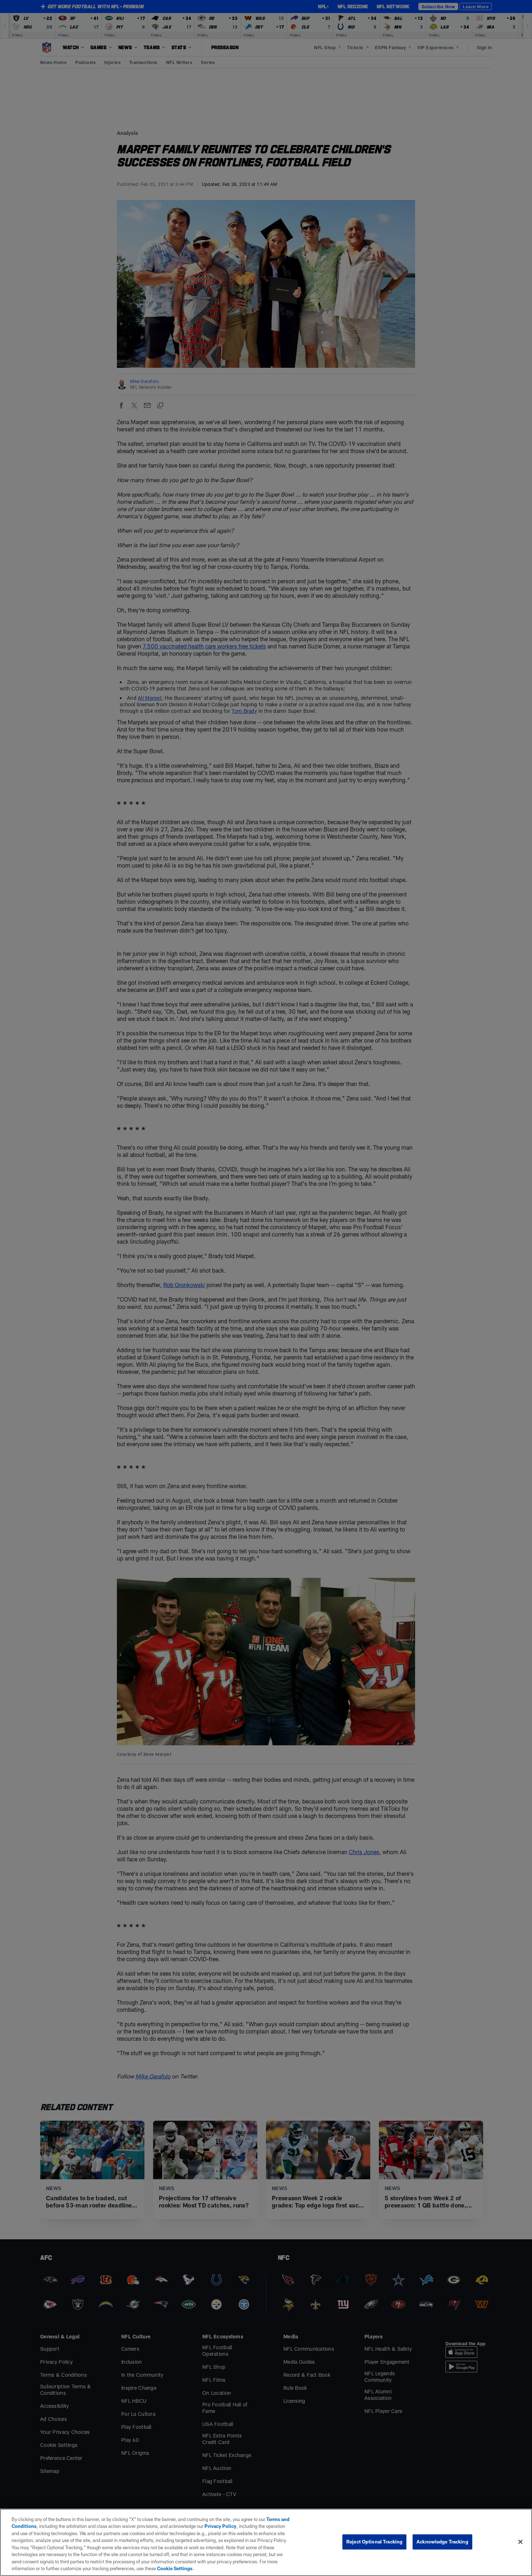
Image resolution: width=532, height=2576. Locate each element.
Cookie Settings (175, 2568)
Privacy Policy (220, 2526)
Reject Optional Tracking (374, 2542)
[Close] (520, 2542)
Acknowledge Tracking (442, 2542)
